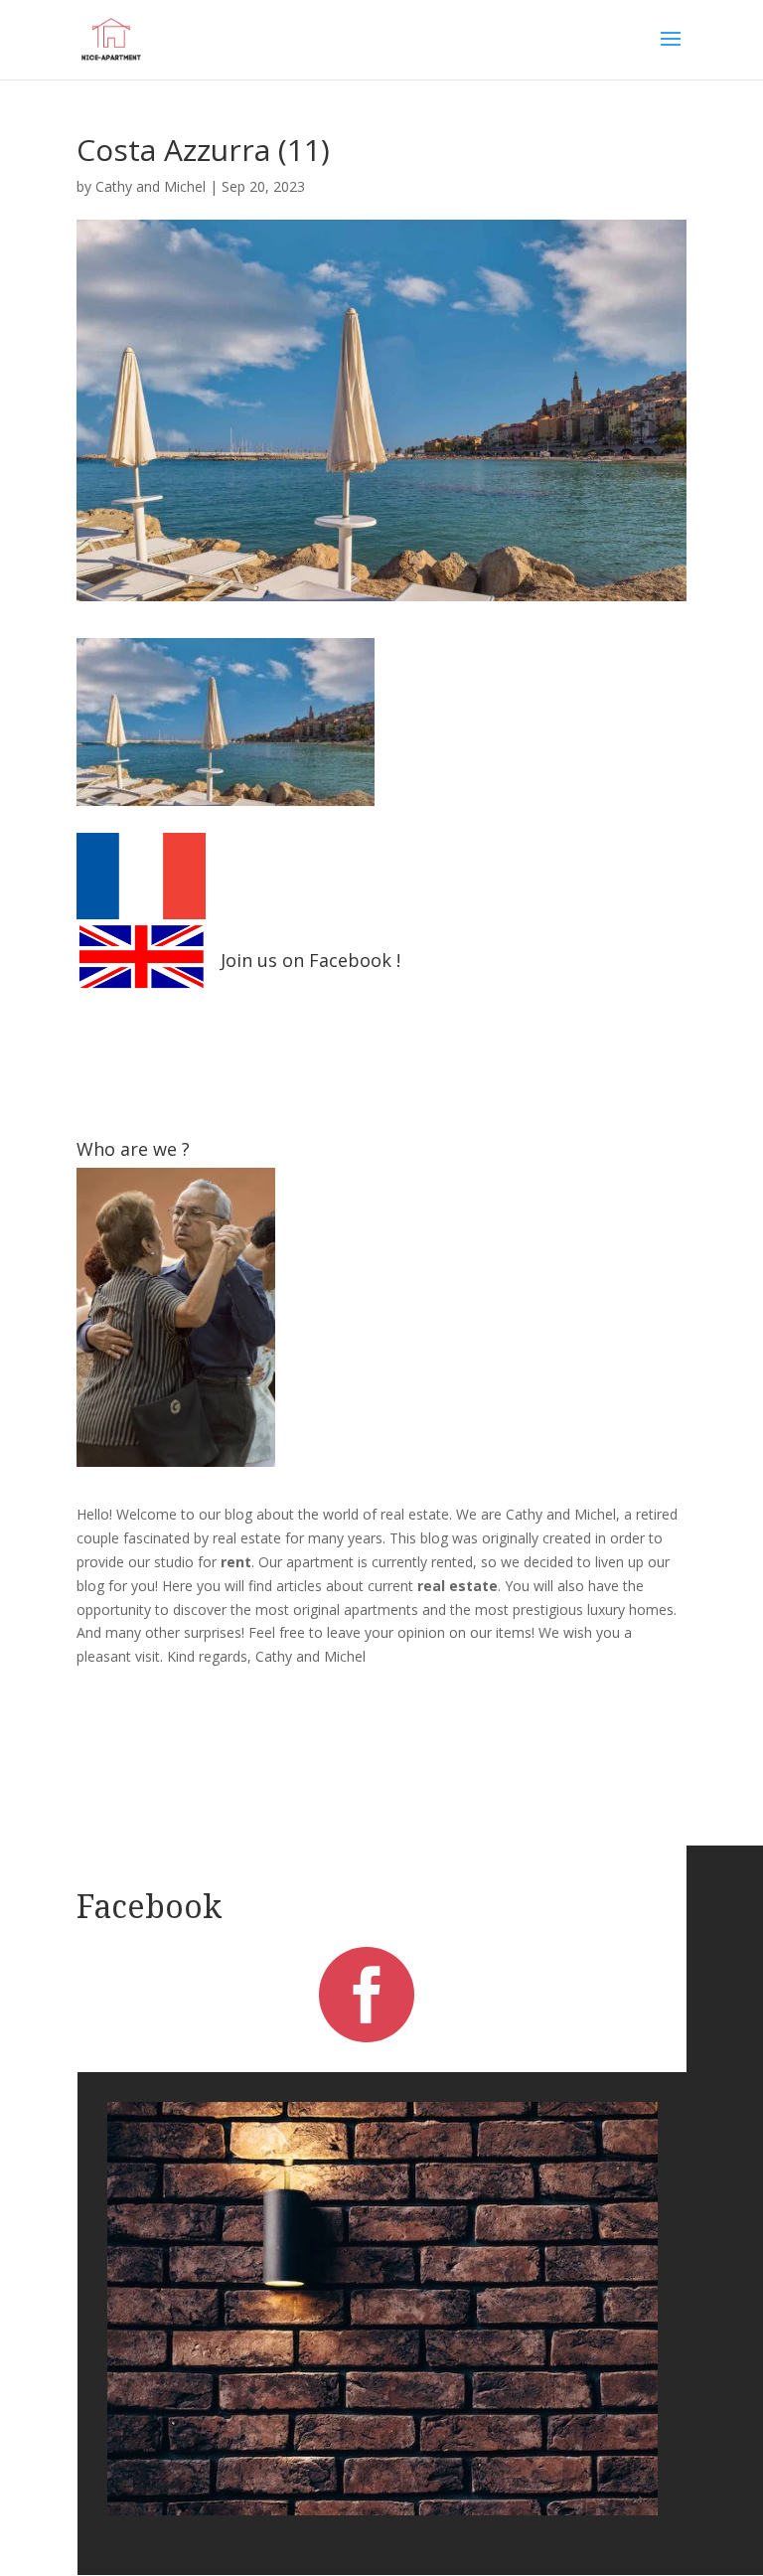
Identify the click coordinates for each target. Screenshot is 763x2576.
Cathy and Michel (151, 186)
